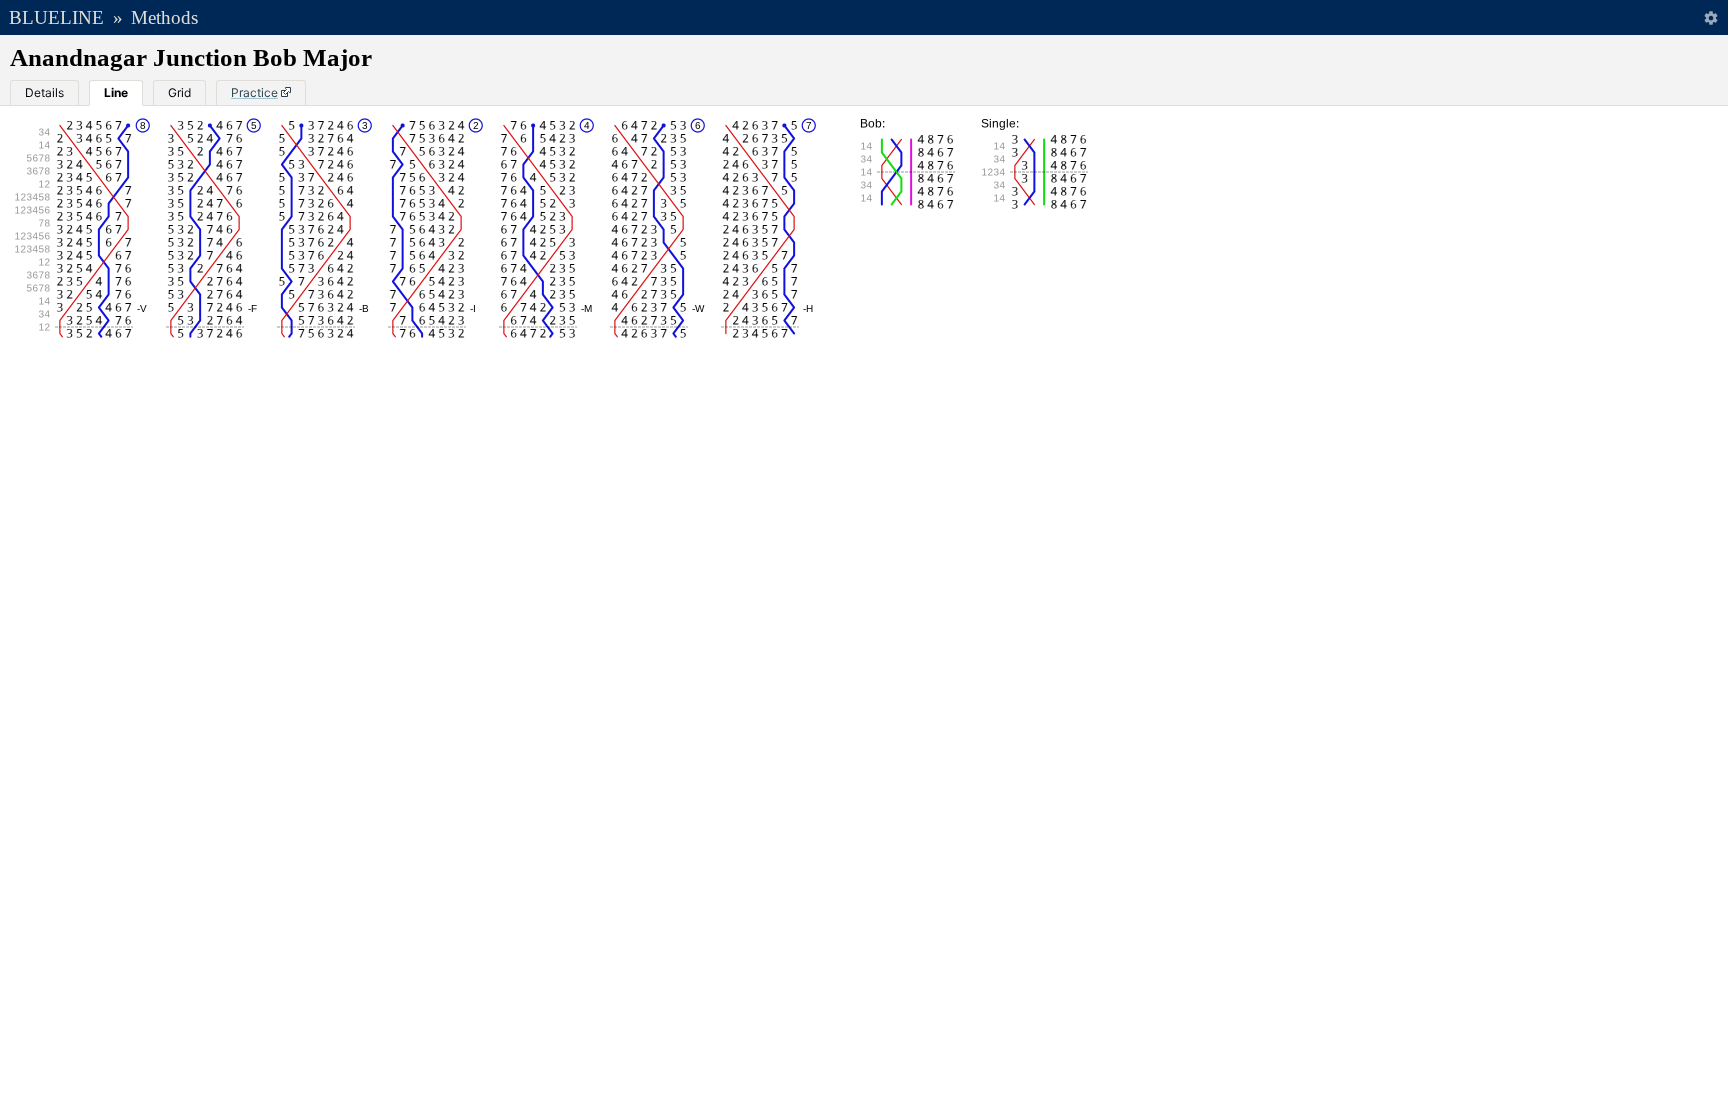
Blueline (56, 17)
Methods (164, 17)
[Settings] (1710, 17)
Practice (254, 92)
